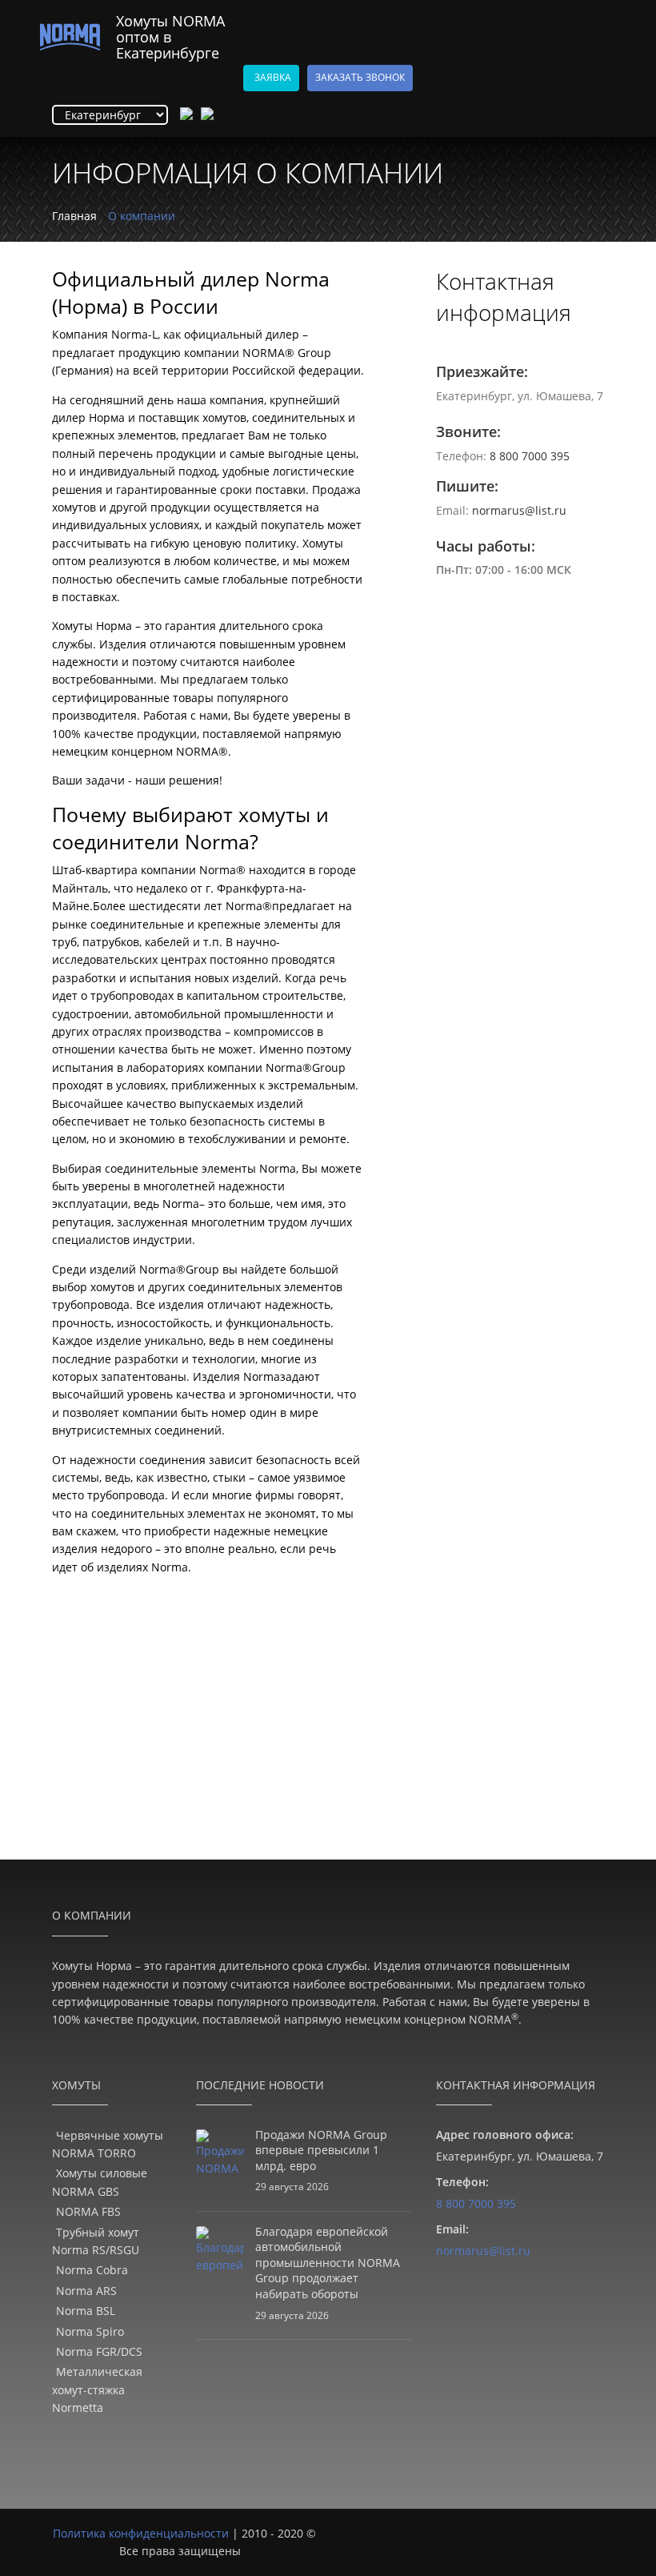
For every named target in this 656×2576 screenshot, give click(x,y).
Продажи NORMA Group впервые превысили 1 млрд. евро (321, 2150)
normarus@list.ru (519, 510)
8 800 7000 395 (530, 456)
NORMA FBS (88, 2211)
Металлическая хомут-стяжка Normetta (97, 2389)
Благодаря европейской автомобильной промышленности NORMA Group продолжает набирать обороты (328, 2263)
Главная (74, 216)
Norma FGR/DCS (99, 2351)
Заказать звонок (360, 77)
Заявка (273, 77)
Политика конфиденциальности (141, 2533)
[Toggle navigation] (608, 10)
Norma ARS (86, 2291)
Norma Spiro (90, 2331)
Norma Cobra (92, 2270)
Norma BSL (86, 2311)
